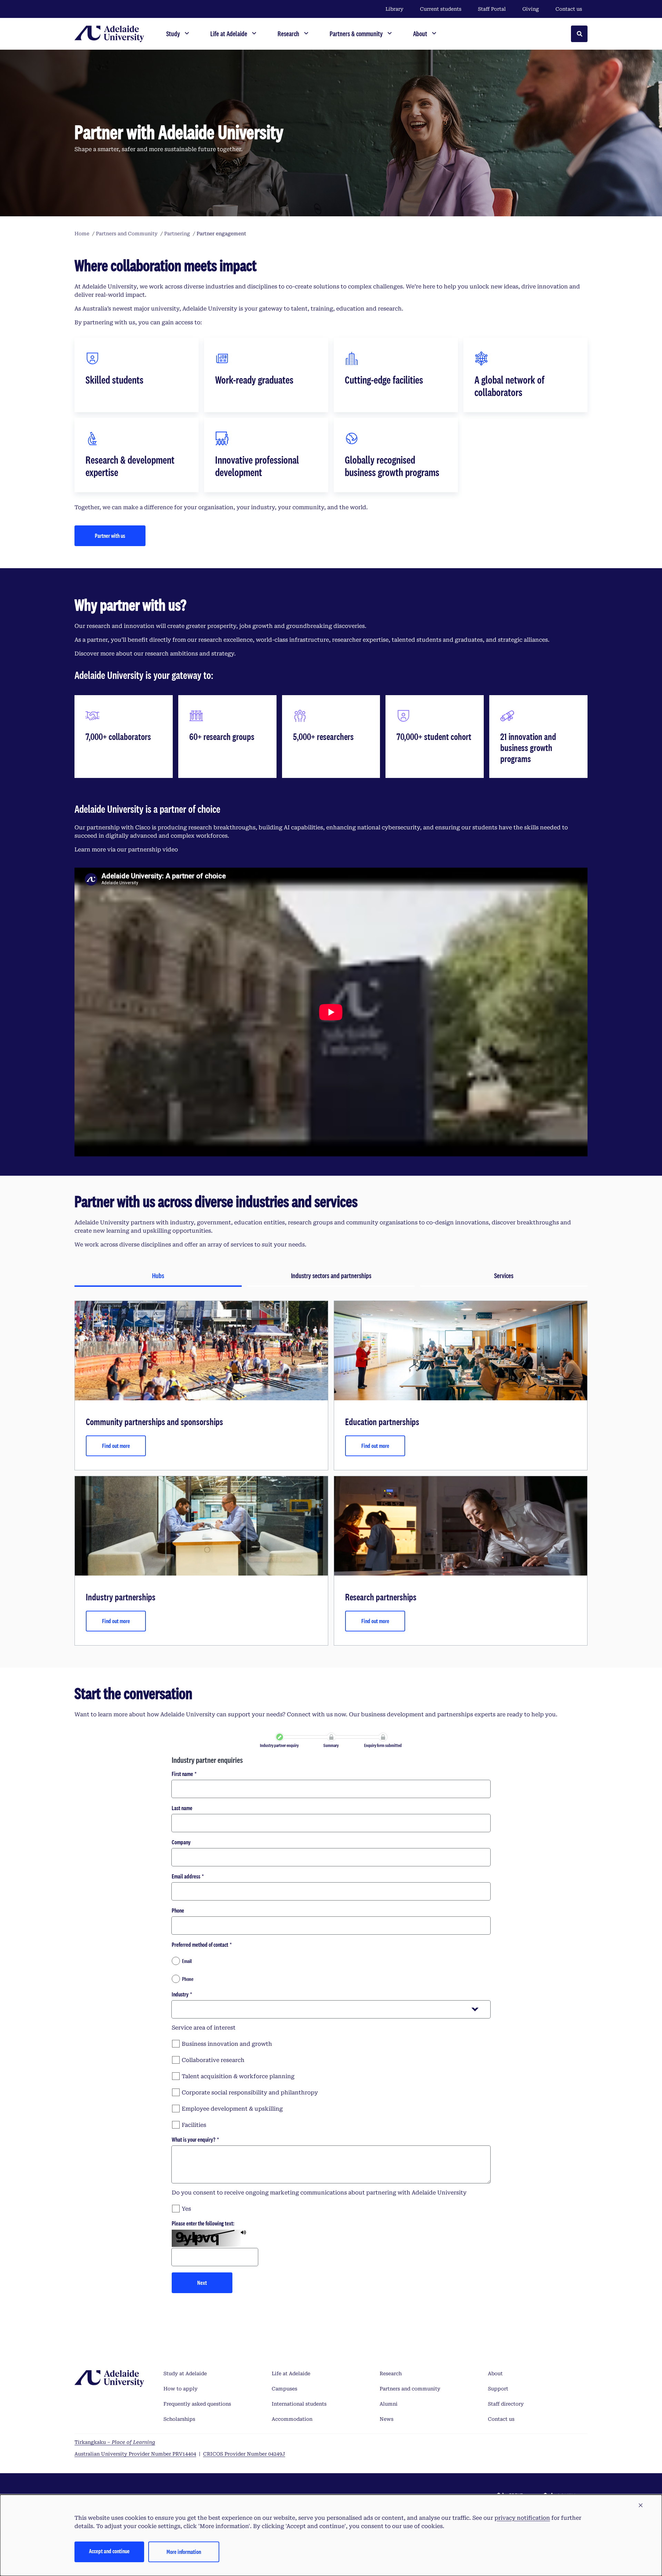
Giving (531, 9)
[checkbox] (331, 2043)
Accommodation (292, 2419)
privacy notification (522, 2518)
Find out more (116, 1446)
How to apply (180, 2389)
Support (498, 2389)
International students (299, 2404)
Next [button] (202, 2283)
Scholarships (179, 2419)
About (495, 2373)
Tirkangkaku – (115, 2442)
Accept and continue (109, 2551)
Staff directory (506, 2404)
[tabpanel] (331, 1473)
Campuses (284, 2389)
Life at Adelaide (291, 2373)
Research (391, 2373)
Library (394, 9)
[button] (641, 2506)
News (387, 2419)
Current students (441, 9)
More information (184, 2552)
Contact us (569, 9)
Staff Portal (492, 9)
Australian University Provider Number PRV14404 (135, 2454)
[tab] (158, 1276)
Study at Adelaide (185, 2373)
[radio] (331, 1961)
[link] (280, 1737)
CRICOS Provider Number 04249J (244, 2454)
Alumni (389, 2404)
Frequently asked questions (197, 2404)
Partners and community (410, 2389)
